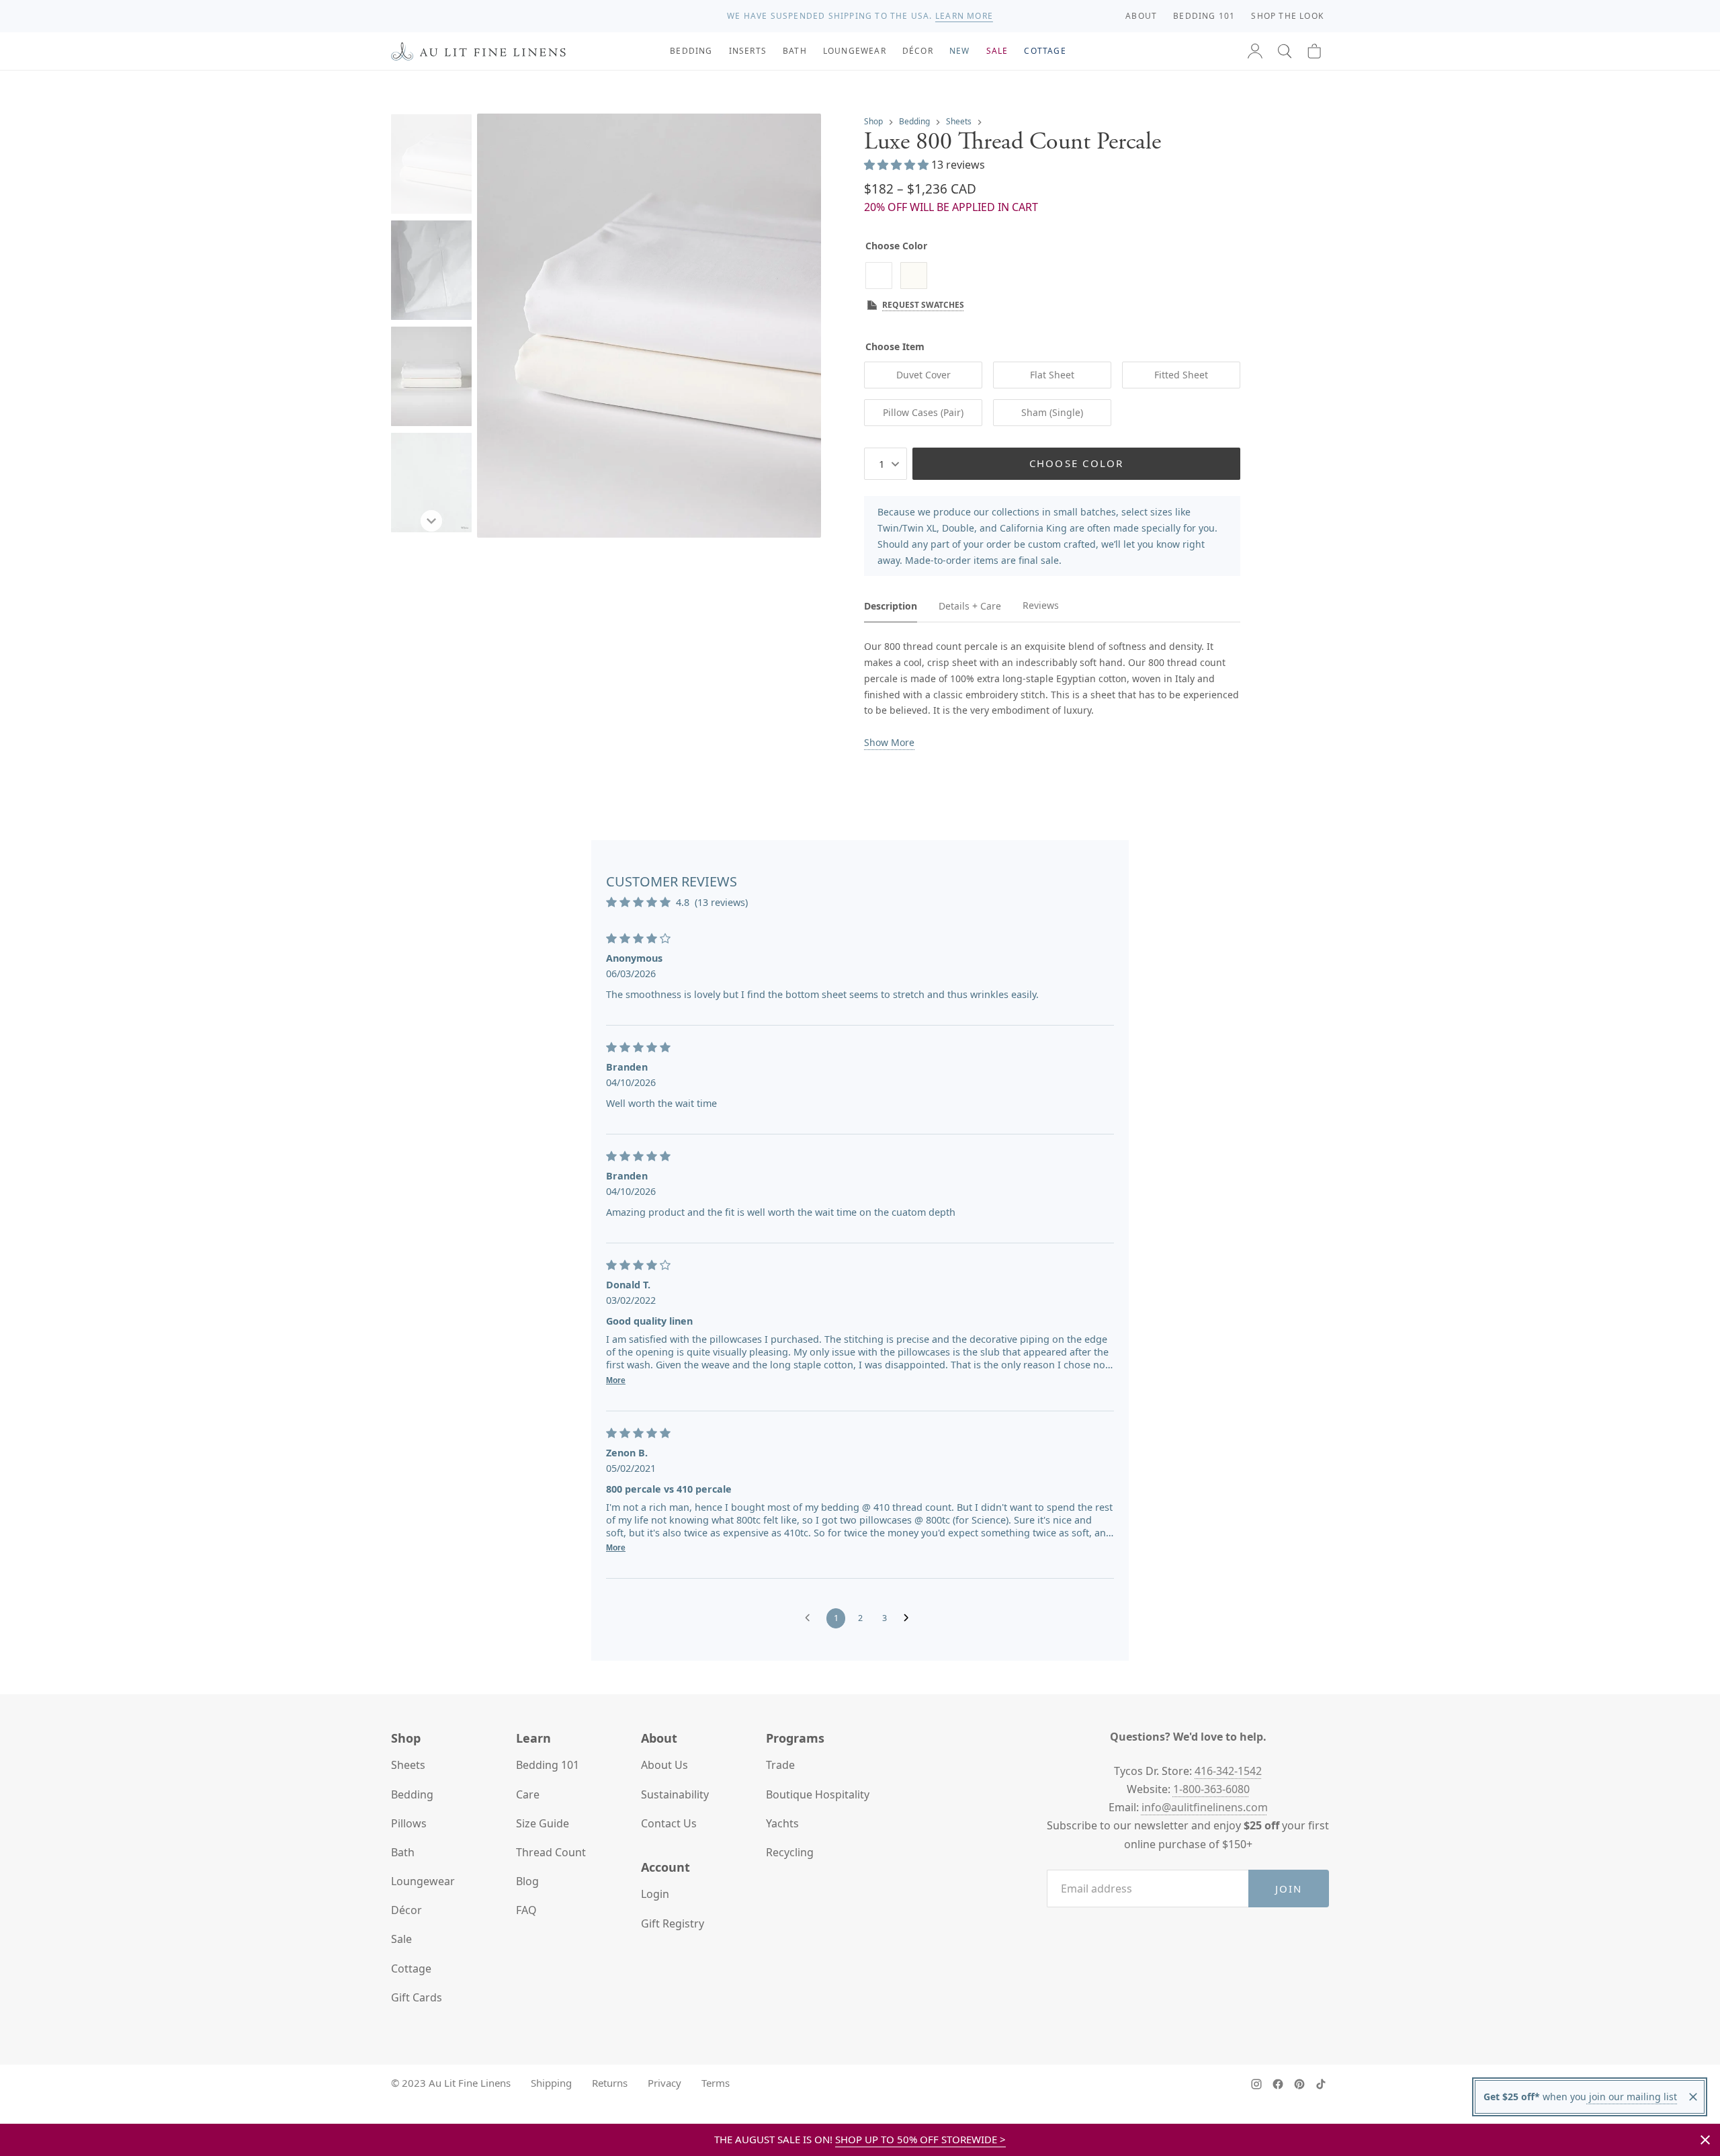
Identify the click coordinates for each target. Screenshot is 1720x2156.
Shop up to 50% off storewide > (920, 2139)
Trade (780, 1765)
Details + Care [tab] (970, 606)
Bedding (914, 121)
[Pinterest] (1299, 2084)
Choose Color (1077, 463)
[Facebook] (1278, 2084)
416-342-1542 (1228, 1771)
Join (1289, 1889)
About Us (664, 1765)
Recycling (790, 1852)
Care (528, 1794)
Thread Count (551, 1852)
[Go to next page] (910, 1618)
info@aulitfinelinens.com (1205, 1807)
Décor (406, 1910)
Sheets (959, 121)
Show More (889, 742)
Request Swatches (923, 305)
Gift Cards (417, 1997)
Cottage (411, 1968)
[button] (1285, 51)
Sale (401, 1939)
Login (655, 1894)
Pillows (409, 1823)
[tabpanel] (1052, 695)
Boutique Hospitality (818, 1794)
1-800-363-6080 (1211, 1789)
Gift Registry (673, 1923)
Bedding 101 (548, 1765)
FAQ (526, 1910)
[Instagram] (1256, 2084)
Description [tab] (891, 606)
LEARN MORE (964, 16)
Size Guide (543, 1823)
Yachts (782, 1823)
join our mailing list (1632, 2097)
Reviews (1041, 605)
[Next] (431, 521)
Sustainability (675, 1794)
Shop (873, 121)
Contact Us (669, 1823)
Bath (403, 1852)
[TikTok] (1321, 2084)
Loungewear (423, 1881)
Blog (527, 1881)
